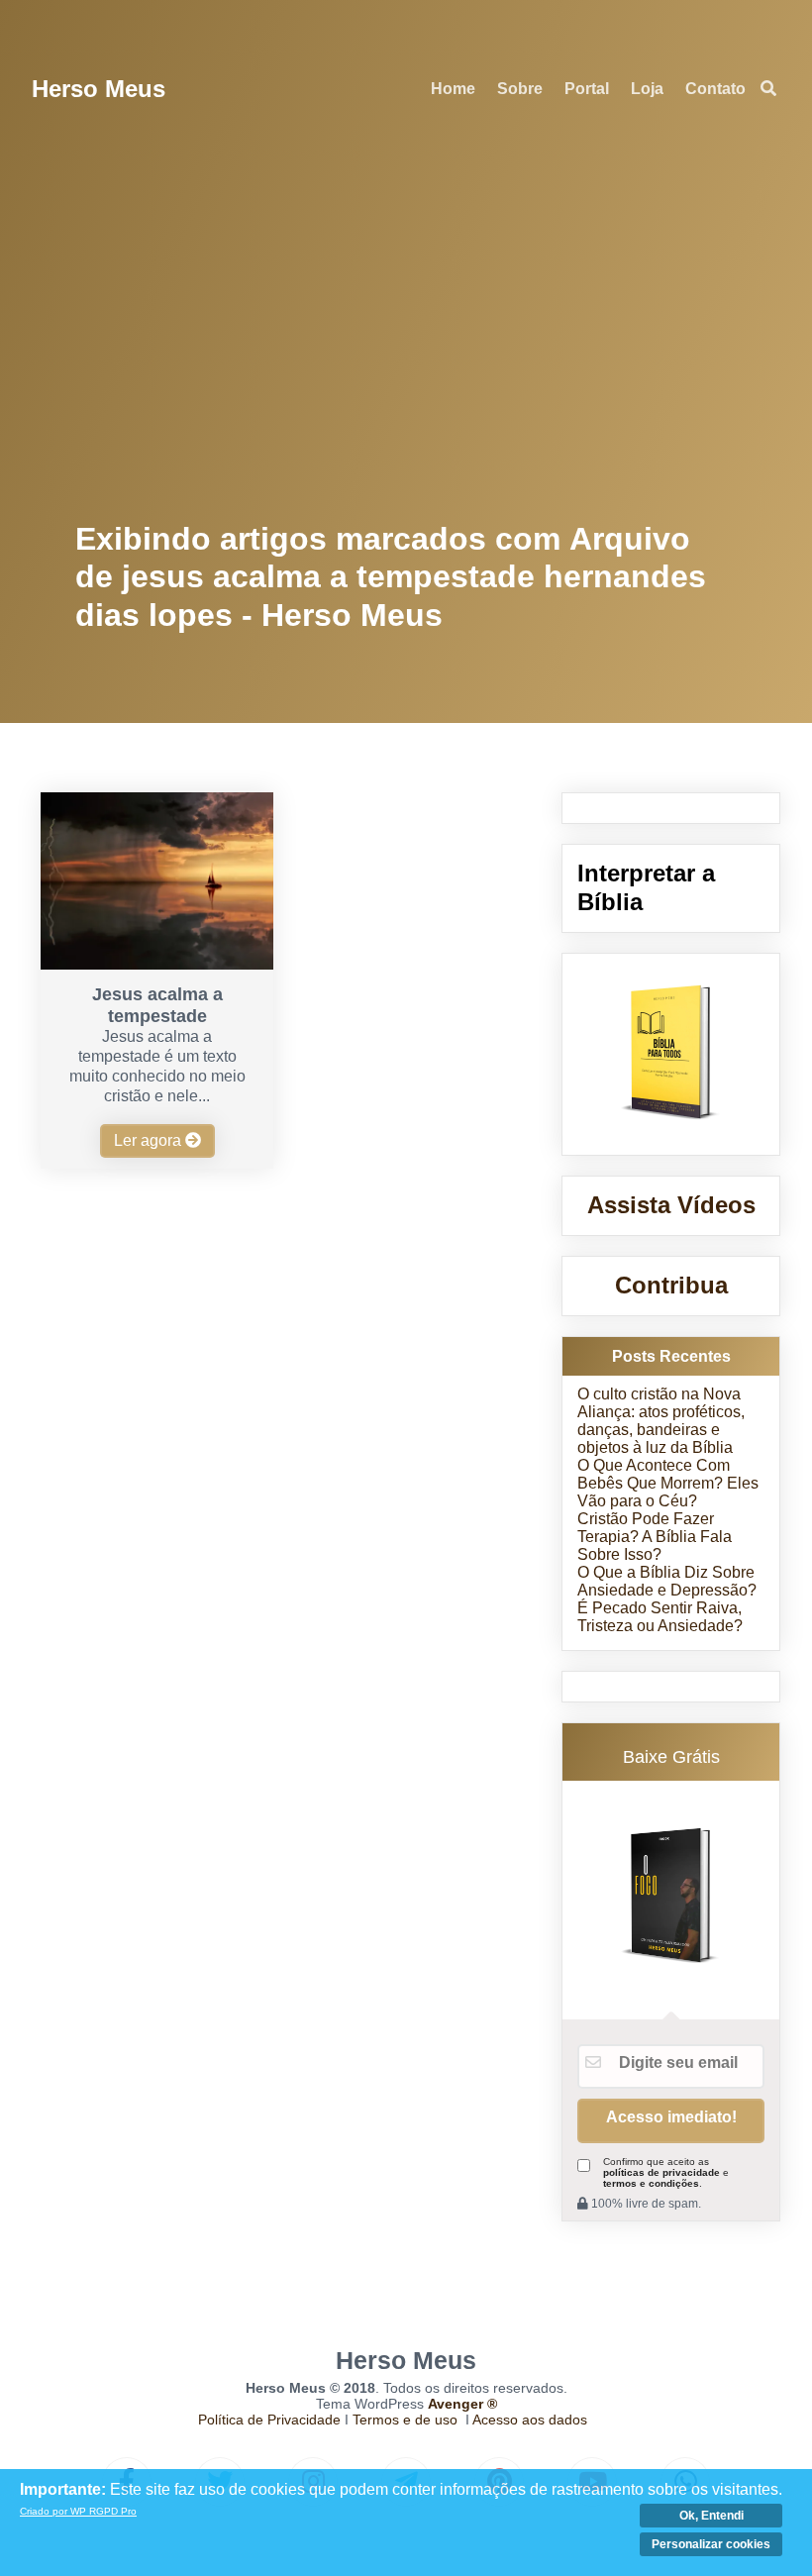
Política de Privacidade (269, 2420)
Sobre (520, 89)
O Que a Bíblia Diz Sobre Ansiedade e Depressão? (667, 1581)
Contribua (671, 1285)
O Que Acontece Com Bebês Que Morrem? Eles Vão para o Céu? (668, 1483)
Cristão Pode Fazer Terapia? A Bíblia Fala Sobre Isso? (655, 1537)
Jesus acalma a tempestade (157, 1005)
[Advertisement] (406, 327)
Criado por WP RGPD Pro (78, 2511)
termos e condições (651, 2183)
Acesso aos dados (530, 2420)
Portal (587, 89)
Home (453, 89)
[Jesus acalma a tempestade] (156, 964)
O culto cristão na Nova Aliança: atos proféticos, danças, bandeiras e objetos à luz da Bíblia (661, 1421)
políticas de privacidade (661, 2172)
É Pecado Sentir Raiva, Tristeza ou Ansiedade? (660, 1617)
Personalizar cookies (711, 2544)
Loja (647, 89)
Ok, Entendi (711, 2516)
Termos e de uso (405, 2420)
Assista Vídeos (671, 1205)
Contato (715, 89)
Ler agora (150, 1140)
